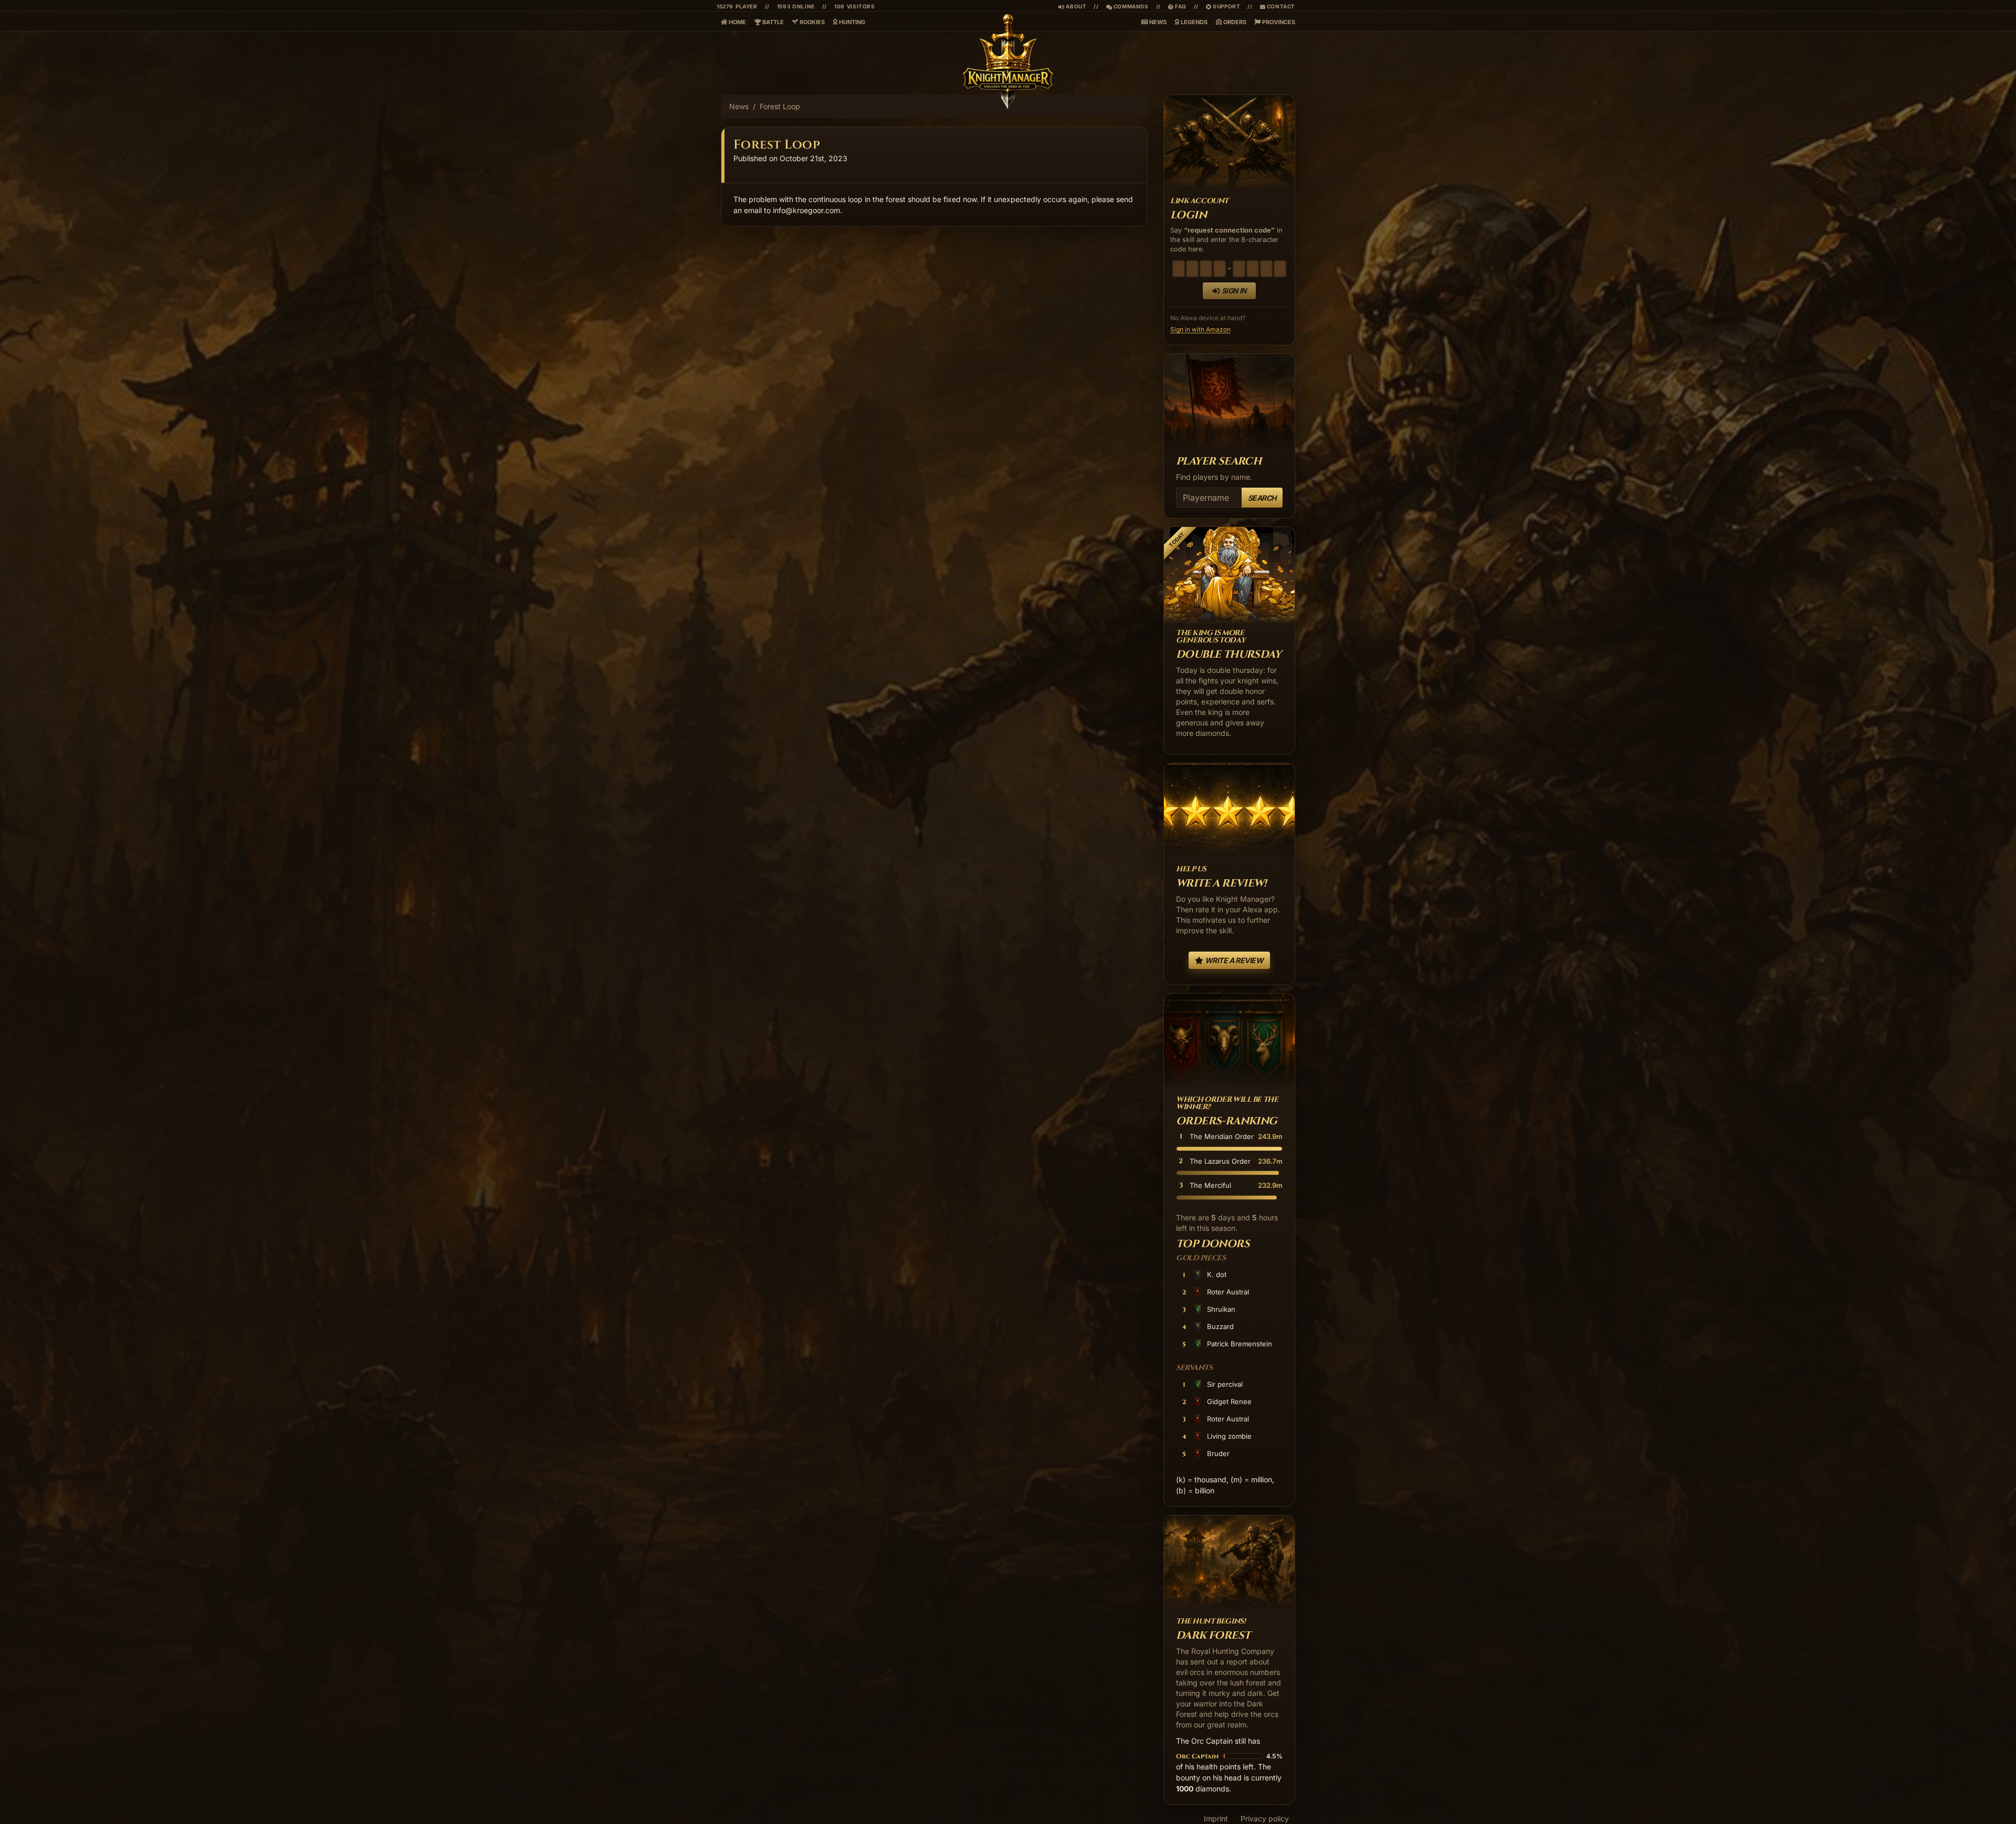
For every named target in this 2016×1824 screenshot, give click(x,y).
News (1157, 22)
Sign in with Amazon (1200, 329)
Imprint (1216, 1818)
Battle (772, 22)
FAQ (1177, 6)
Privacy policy (1265, 1818)
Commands (1127, 6)
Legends (1193, 22)
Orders (1234, 22)
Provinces (1278, 22)
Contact (1280, 6)
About (1075, 6)
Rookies (811, 22)
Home (737, 22)
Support (1226, 6)
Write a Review (1233, 960)
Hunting (851, 22)
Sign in (1234, 291)
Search (1262, 498)
